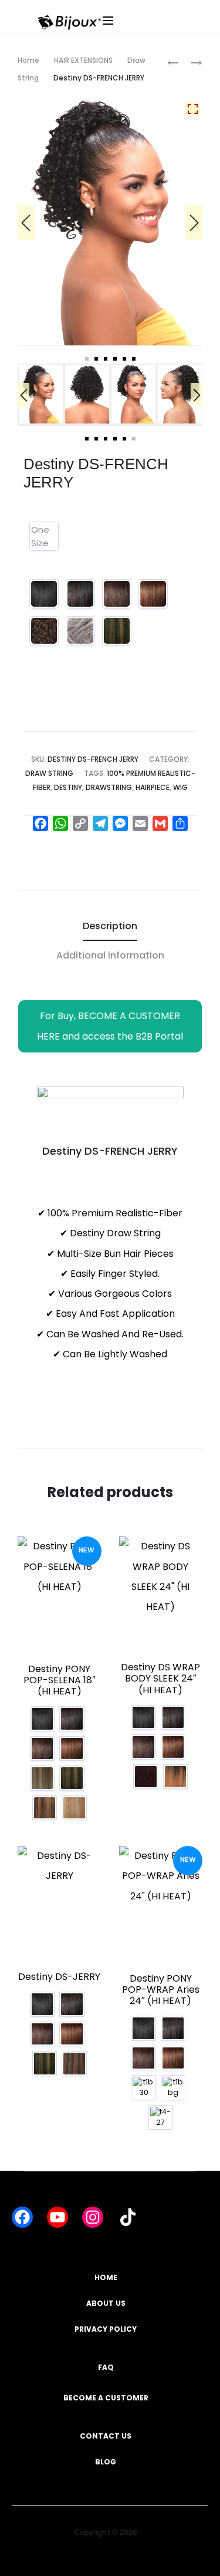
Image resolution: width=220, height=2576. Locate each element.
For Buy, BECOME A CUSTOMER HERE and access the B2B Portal (110, 1026)
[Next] (194, 223)
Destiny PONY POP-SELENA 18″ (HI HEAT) (60, 1680)
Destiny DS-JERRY (59, 1977)
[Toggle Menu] (148, 32)
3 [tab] (106, 359)
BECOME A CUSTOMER (106, 2398)
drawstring (109, 787)
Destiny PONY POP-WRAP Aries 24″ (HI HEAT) (161, 1990)
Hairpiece (153, 787)
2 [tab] (96, 359)
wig (180, 787)
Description (110, 926)
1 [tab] (87, 359)
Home (28, 60)
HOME (106, 2277)
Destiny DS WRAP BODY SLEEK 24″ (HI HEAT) (160, 1678)
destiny (68, 787)
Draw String (49, 773)
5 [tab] (124, 359)
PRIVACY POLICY (106, 2329)
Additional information (110, 955)
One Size (40, 536)
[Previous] (26, 223)
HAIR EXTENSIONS (83, 60)
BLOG (106, 2462)
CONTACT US (106, 2436)
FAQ (106, 2367)
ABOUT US (106, 2303)
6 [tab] (134, 359)
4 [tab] (115, 359)
